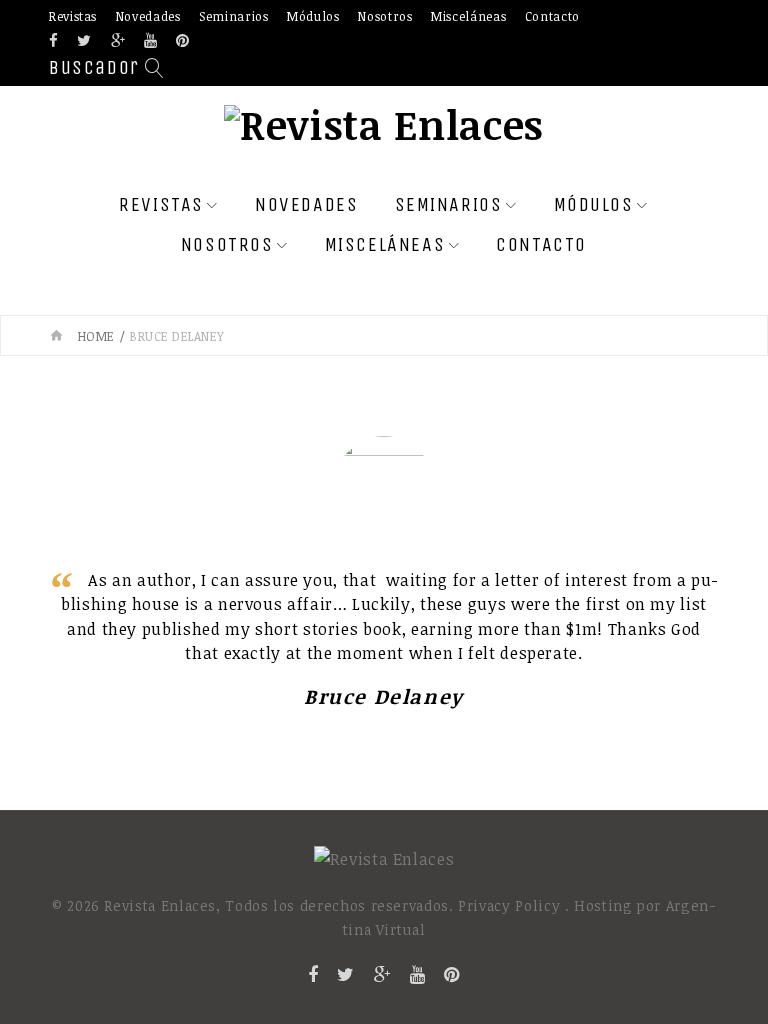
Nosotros (385, 16)
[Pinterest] (183, 41)
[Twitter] (84, 41)
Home (96, 336)
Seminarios (233, 16)
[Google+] (118, 41)
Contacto (552, 16)
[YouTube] (151, 41)
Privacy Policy (509, 905)
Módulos (313, 16)
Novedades (148, 16)
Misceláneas (468, 16)
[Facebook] (54, 41)
